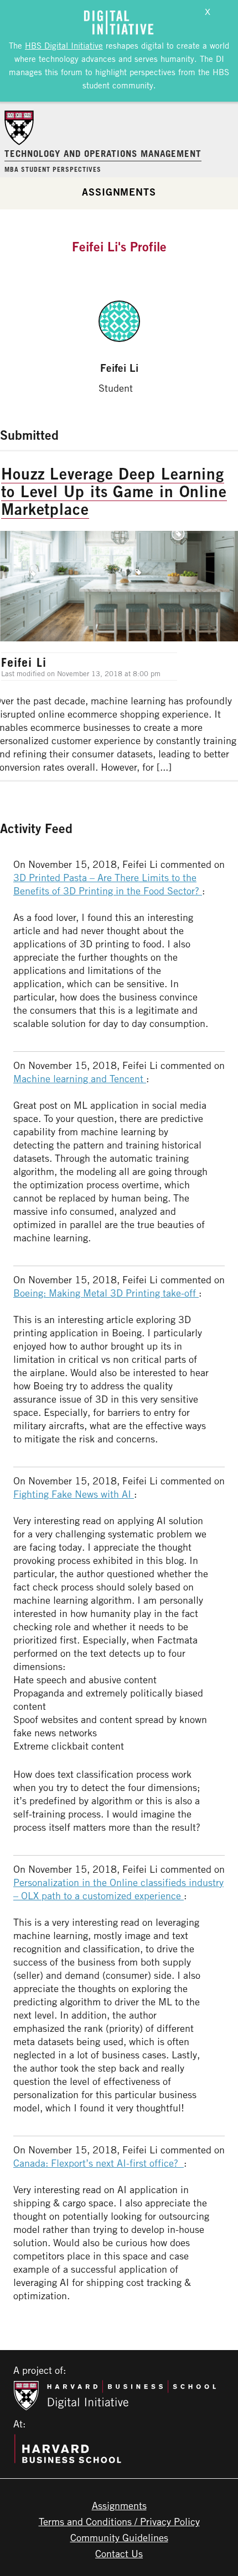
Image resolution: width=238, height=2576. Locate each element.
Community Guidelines (119, 2537)
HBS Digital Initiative (64, 45)
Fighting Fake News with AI (74, 1494)
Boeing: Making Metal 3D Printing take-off (106, 1293)
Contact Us (119, 2553)
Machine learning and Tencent (80, 1078)
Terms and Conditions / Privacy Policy (119, 2521)
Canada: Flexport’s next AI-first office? (99, 2163)
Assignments (119, 192)
